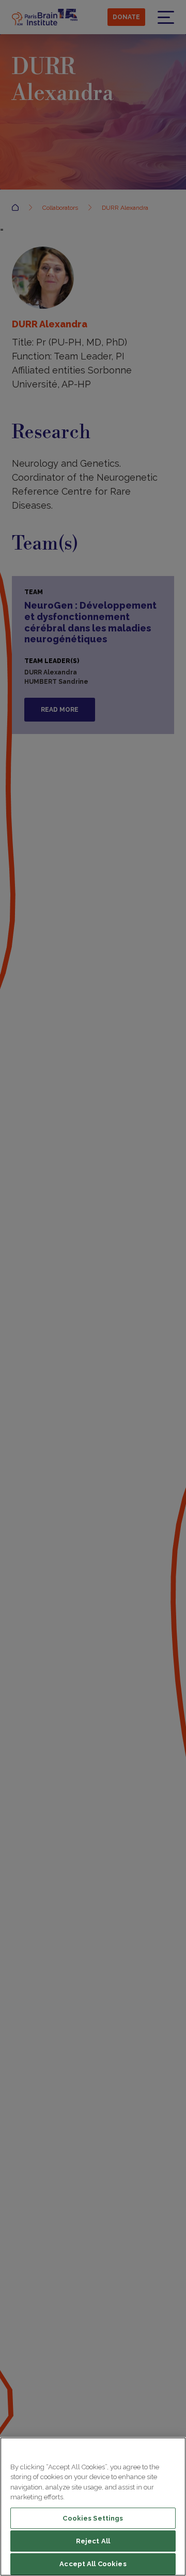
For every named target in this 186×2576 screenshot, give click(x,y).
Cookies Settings (93, 2518)
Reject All (93, 2541)
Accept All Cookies (93, 2564)
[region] (93, 2507)
